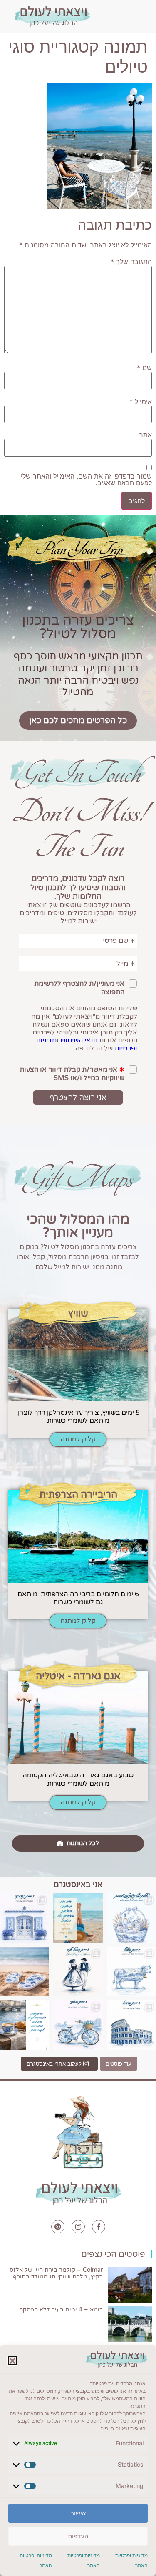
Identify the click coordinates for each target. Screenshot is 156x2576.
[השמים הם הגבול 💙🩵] (78, 1918)
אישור (78, 2513)
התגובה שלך (131, 262)
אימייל (141, 401)
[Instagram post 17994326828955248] (25, 2025)
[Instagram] (78, 2227)
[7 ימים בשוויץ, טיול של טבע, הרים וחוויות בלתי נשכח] (131, 1971)
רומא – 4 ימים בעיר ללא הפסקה (61, 2310)
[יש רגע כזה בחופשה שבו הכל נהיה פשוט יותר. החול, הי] (25, 1971)
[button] (12, 2361)
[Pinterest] (58, 2227)
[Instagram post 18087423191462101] (78, 2025)
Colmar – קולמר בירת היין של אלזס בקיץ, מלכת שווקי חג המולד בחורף (56, 2273)
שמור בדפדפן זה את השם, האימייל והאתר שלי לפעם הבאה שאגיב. (86, 479)
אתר (146, 435)
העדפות (78, 2536)
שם (144, 368)
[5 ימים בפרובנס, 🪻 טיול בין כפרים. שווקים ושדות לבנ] (25, 1918)
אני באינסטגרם (78, 1885)
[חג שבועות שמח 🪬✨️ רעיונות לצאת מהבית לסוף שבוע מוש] (131, 1918)
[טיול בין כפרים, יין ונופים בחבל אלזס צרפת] (78, 1971)
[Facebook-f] (99, 2227)
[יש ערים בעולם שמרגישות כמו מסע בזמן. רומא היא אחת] (131, 2025)
